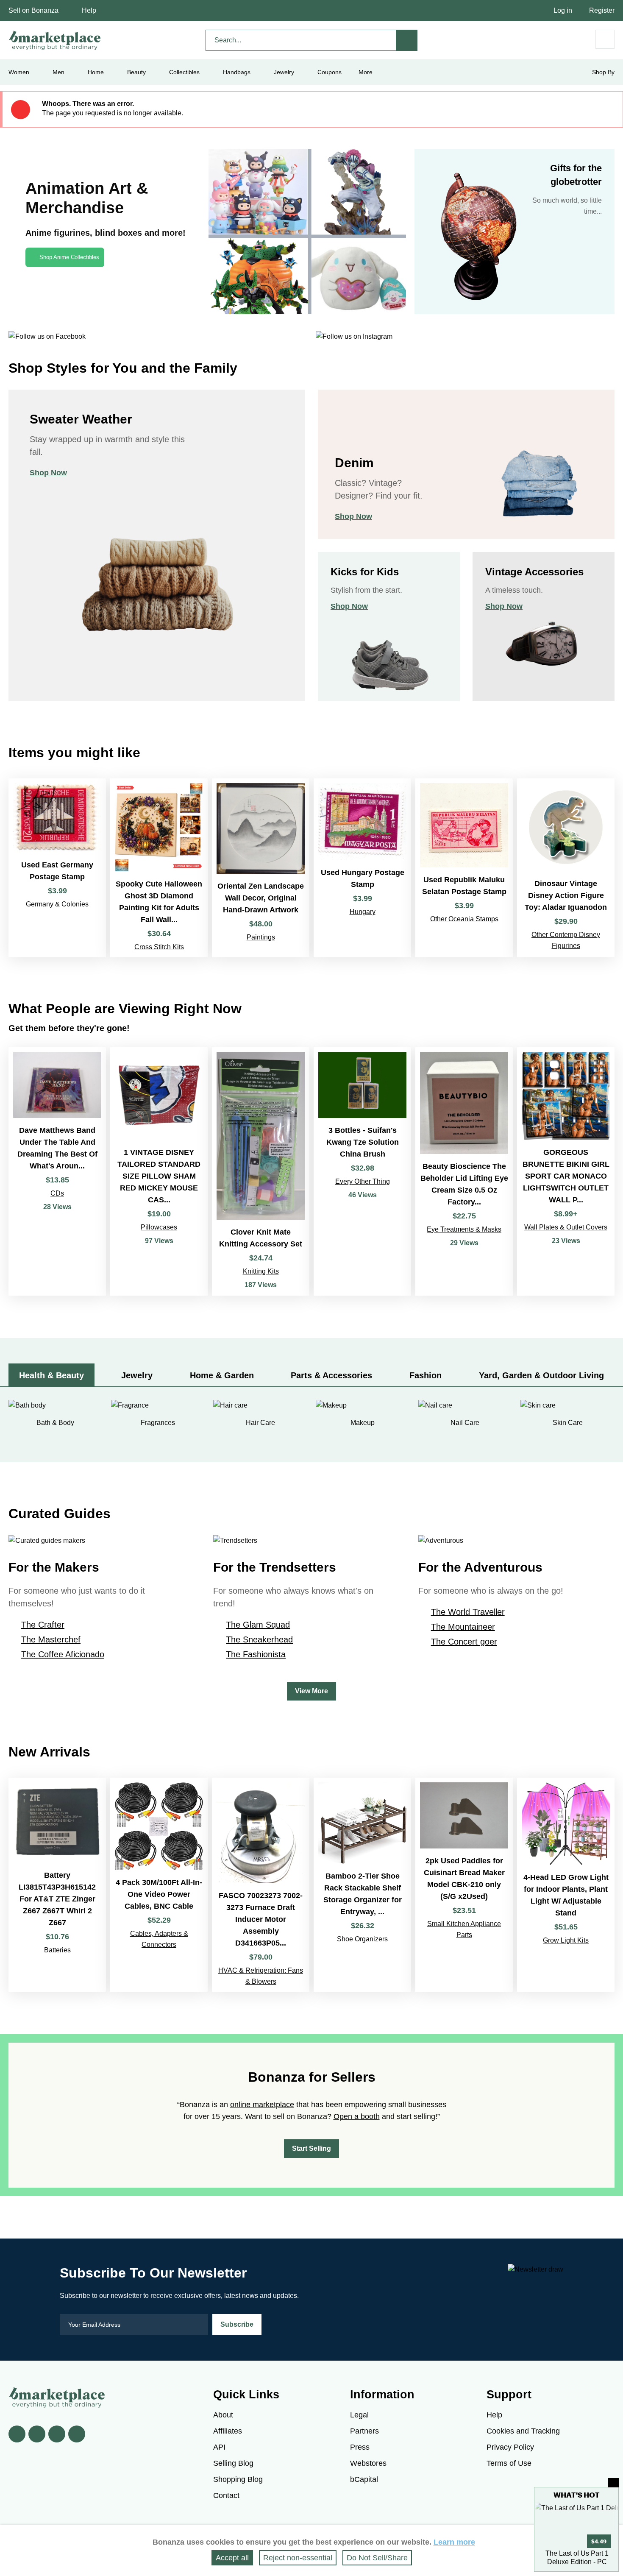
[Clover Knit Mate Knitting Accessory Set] (261, 1171)
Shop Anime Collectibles (69, 257)
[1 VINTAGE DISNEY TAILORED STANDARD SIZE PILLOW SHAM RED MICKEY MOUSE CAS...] (159, 1171)
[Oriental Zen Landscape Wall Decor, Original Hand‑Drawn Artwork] (261, 868)
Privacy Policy (510, 2447)
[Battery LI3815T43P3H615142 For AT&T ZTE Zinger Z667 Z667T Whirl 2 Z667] (57, 1885)
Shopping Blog (238, 2479)
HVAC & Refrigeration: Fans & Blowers (261, 1976)
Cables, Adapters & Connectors (159, 1939)
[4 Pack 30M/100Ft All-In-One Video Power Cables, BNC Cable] (159, 1885)
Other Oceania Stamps (464, 919)
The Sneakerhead (259, 1639)
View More (311, 1691)
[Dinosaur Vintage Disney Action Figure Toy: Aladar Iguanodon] (566, 868)
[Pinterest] (57, 2434)
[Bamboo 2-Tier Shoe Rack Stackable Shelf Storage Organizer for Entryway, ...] (362, 1885)
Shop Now (48, 473)
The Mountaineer (463, 1627)
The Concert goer (464, 1642)
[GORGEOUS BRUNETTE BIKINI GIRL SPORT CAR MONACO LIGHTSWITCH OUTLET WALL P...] (566, 1171)
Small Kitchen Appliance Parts (464, 1929)
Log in (563, 10)
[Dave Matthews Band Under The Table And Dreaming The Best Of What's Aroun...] (57, 1171)
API (219, 2447)
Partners (364, 2431)
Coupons (330, 72)
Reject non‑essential (298, 2558)
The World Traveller (468, 1612)
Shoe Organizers (362, 1939)
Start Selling (311, 2148)
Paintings (261, 937)
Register (602, 10)
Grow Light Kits (566, 1940)
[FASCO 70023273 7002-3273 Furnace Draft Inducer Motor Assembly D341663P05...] (261, 1885)
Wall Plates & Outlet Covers (566, 1227)
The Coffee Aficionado (63, 1654)
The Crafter (43, 1625)
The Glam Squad (258, 1625)
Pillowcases (159, 1227)
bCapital (364, 2479)
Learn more (454, 2542)
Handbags (237, 72)
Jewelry (284, 72)
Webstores (368, 2463)
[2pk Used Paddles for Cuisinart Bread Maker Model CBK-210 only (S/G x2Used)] (464, 1885)
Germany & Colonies (57, 904)
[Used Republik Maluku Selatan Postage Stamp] (464, 868)
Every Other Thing (363, 1181)
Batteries (57, 1950)
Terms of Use (509, 2463)
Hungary (363, 912)
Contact (226, 2495)
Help (89, 10)
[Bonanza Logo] (55, 40)
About (223, 2415)
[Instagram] (77, 2434)
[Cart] (605, 39)
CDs (57, 1193)
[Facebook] (17, 2434)
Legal (359, 2415)
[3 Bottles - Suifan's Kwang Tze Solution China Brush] (362, 1171)
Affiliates (228, 2431)
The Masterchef (51, 1639)
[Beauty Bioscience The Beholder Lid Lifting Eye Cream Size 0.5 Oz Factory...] (464, 1171)
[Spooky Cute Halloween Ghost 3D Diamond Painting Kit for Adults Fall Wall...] (159, 868)
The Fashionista (256, 1654)
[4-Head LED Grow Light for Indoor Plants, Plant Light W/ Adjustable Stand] (566, 1885)
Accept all (232, 2558)
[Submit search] (407, 40)
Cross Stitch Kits (159, 947)
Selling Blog (233, 2463)
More (366, 72)
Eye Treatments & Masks (464, 1229)
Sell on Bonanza (33, 10)
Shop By (603, 72)
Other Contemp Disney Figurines (566, 940)
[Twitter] (37, 2434)
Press (360, 2447)
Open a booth (357, 2116)
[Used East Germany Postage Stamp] (57, 868)
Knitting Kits (261, 1271)
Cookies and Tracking (523, 2431)
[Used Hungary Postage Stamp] (362, 868)
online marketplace (262, 2105)
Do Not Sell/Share (377, 2558)
